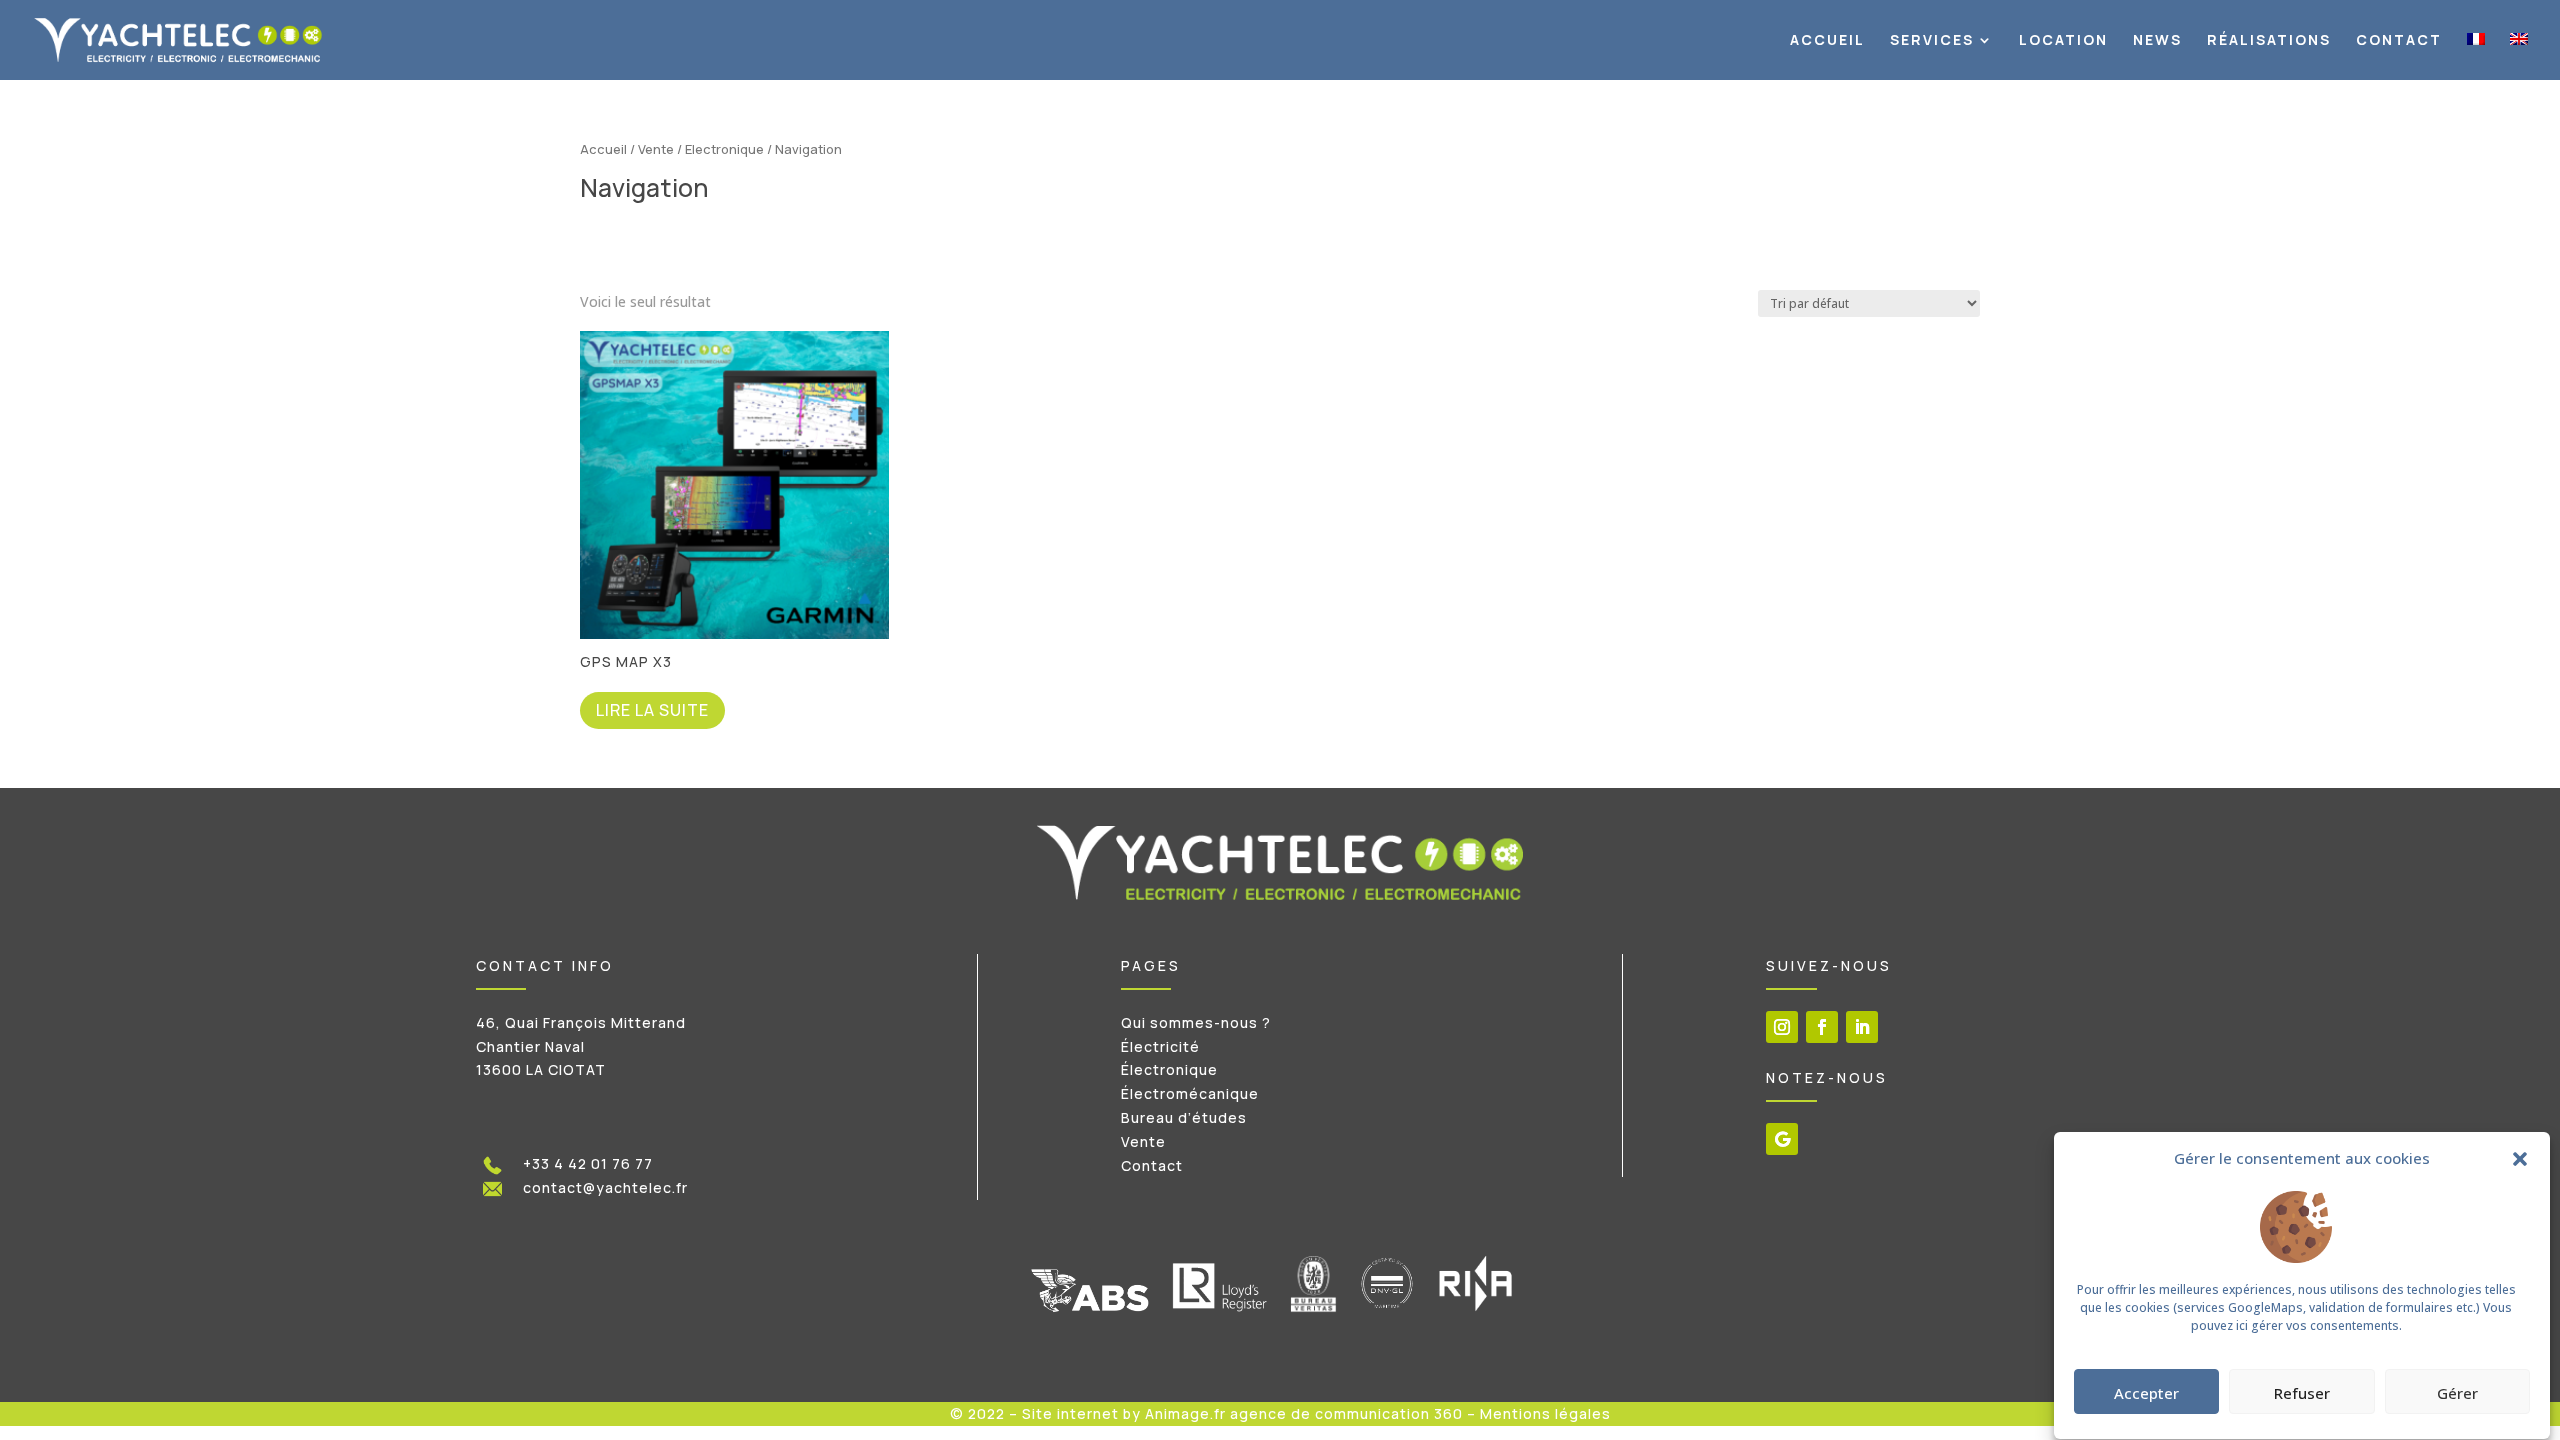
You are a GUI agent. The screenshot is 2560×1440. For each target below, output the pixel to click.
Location (2063, 41)
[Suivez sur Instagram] (1782, 1027)
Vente (656, 149)
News (2157, 41)
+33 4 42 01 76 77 (588, 1163)
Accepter (2146, 1393)
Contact (2399, 41)
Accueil (1827, 41)
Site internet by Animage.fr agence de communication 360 (1242, 1413)
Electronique (724, 149)
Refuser (2302, 1393)
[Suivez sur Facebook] (1822, 1027)
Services (1932, 41)
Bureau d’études (1184, 1117)
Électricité (1160, 1046)
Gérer (2457, 1393)
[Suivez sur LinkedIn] (1862, 1027)
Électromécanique (1190, 1093)
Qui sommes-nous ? (1196, 1022)
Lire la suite (652, 710)
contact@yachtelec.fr (605, 1187)
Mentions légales (1545, 1413)
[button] (2520, 1159)
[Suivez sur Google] (1782, 1139)
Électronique (1169, 1069)
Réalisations (2269, 41)
